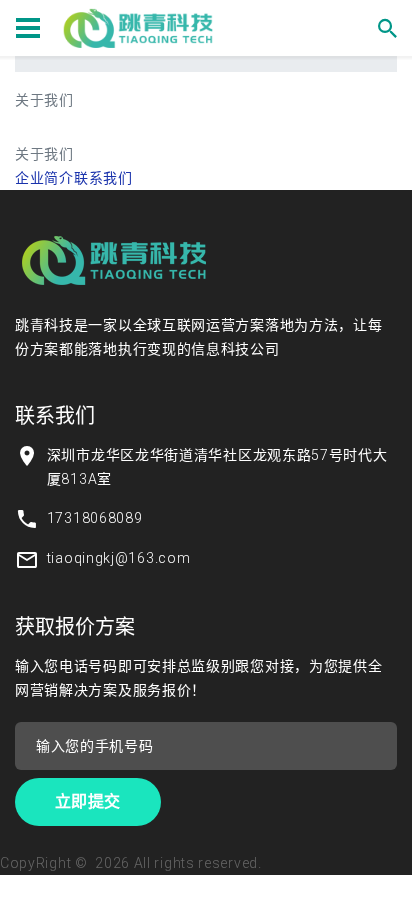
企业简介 (44, 178)
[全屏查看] (56, 127)
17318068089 (95, 518)
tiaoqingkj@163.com (119, 558)
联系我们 (103, 178)
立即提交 (88, 801)
